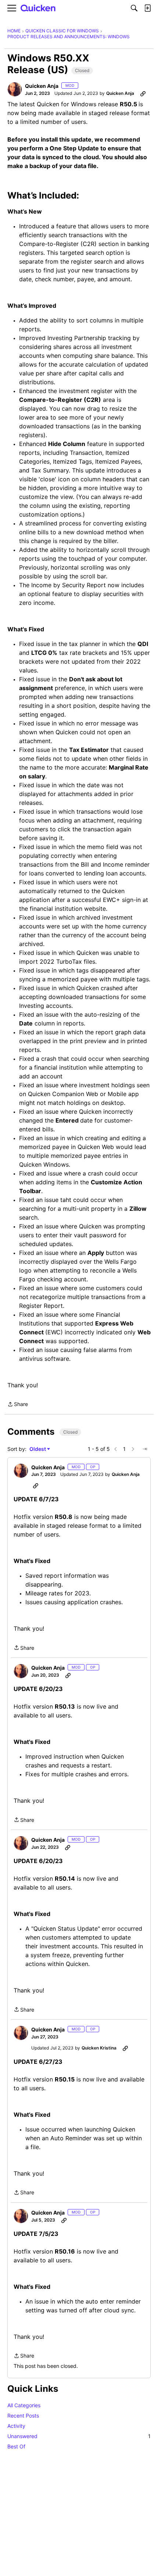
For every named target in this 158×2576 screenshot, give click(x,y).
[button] (15, 89)
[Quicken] (38, 8)
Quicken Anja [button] (42, 86)
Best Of (16, 2446)
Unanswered (79, 2436)
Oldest (38, 1449)
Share (18, 1405)
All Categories (24, 2405)
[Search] (134, 8)
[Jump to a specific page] (145, 1449)
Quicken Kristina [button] (99, 2048)
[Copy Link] (143, 93)
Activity (16, 2426)
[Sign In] (147, 8)
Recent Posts (23, 2416)
